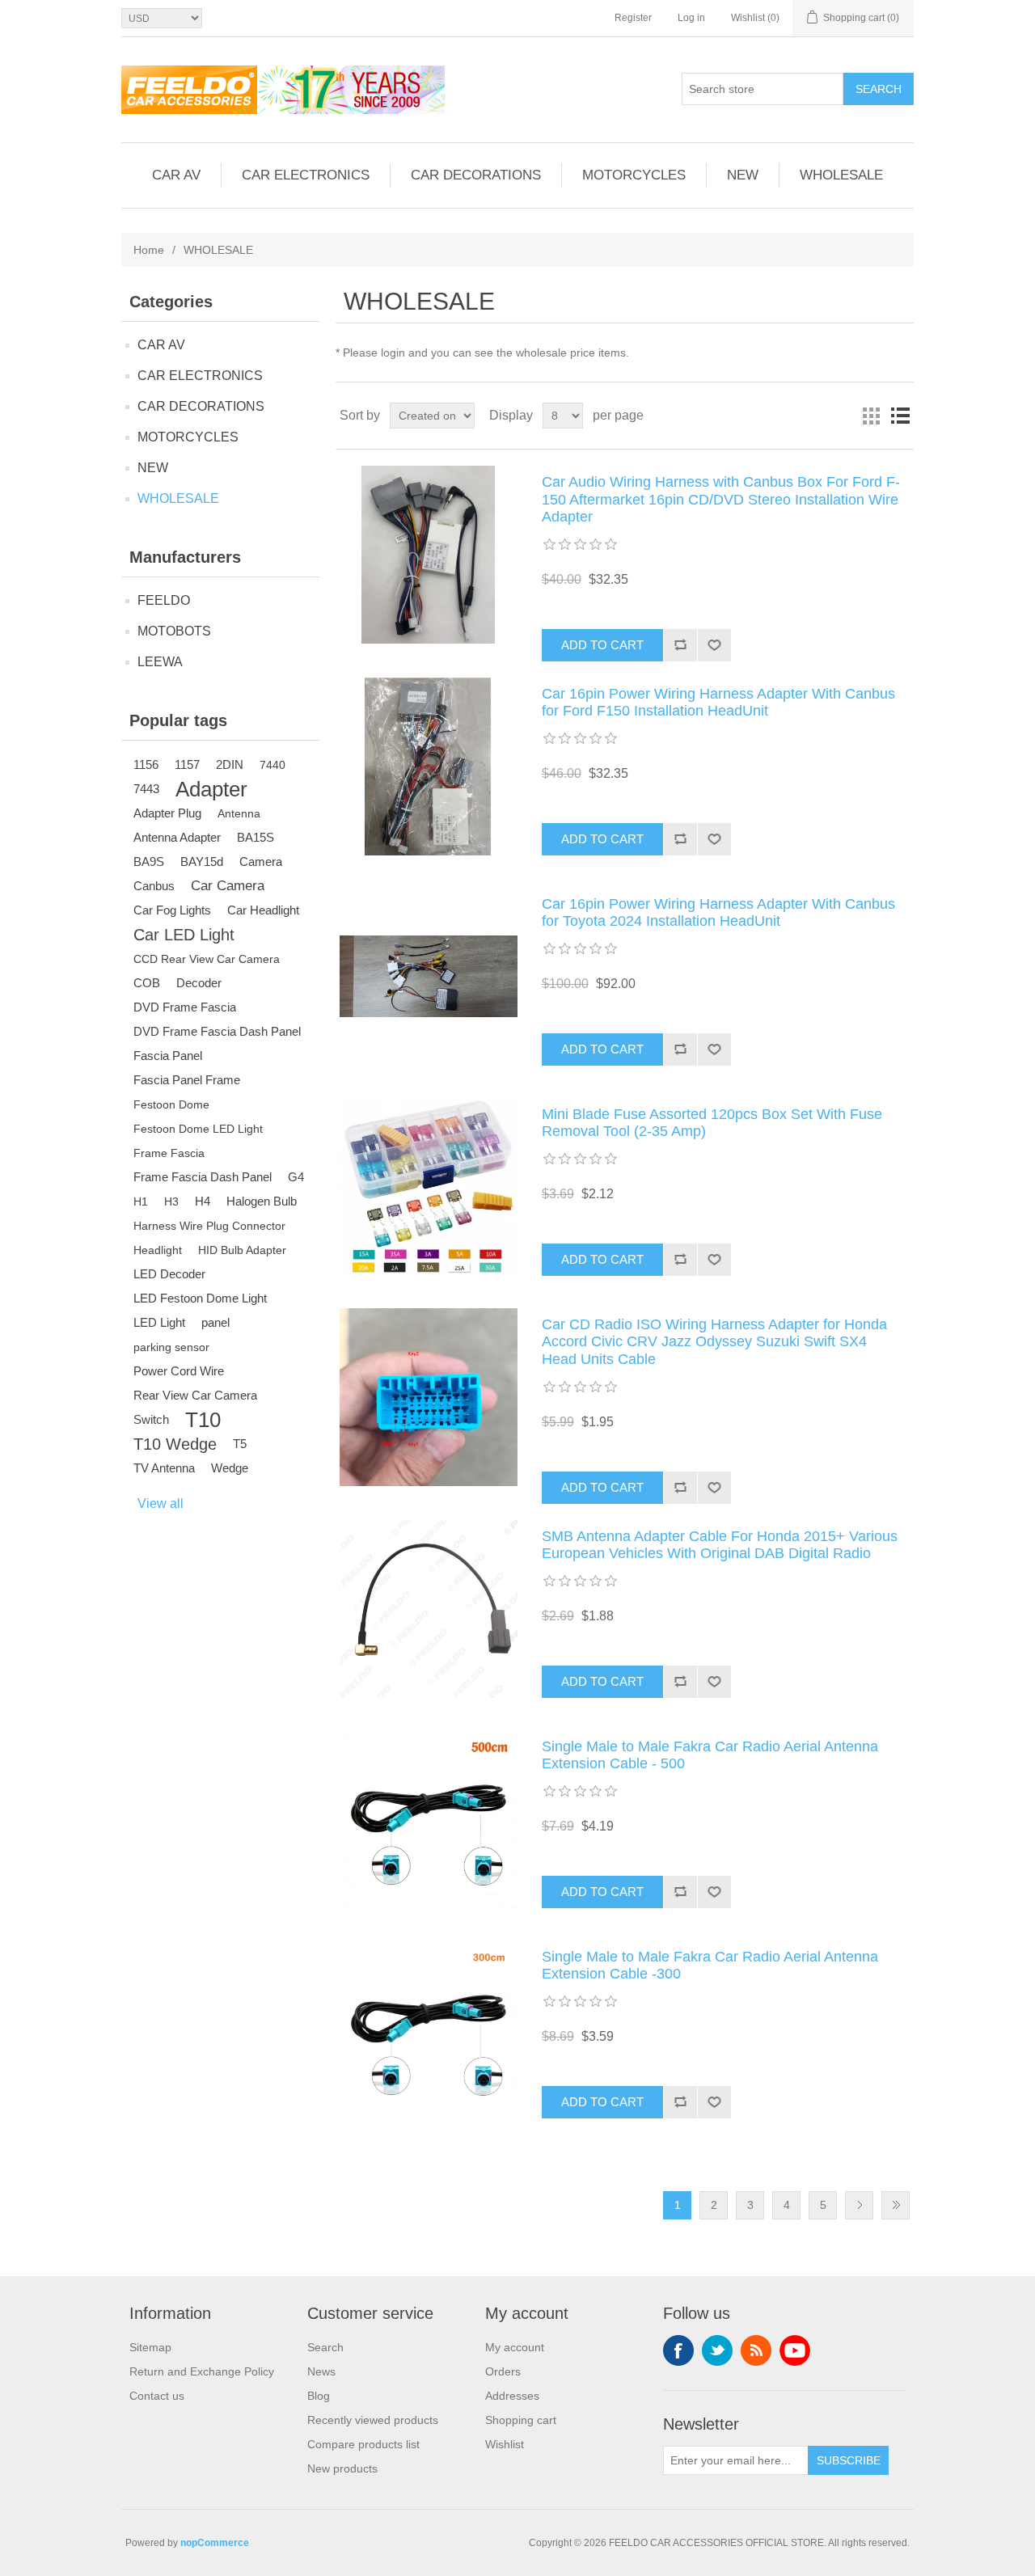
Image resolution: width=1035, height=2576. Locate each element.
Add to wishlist (714, 645)
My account (515, 2347)
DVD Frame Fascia (185, 1007)
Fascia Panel (168, 1056)
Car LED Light (184, 935)
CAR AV (176, 175)
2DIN (230, 764)
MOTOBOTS (174, 631)
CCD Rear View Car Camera (207, 959)
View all (161, 1503)
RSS (756, 2350)
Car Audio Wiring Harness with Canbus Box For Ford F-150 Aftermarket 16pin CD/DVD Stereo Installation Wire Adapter (721, 499)
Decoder (199, 983)
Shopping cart (521, 2420)
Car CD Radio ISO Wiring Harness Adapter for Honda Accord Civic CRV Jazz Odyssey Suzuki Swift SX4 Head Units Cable (714, 1342)
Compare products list (363, 2444)
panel (215, 1322)
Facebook (678, 2350)
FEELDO (164, 600)
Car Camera (228, 886)
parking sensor (171, 1347)
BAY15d (202, 861)
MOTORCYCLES (634, 175)
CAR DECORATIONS (476, 175)
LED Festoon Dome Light (200, 1298)
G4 (296, 1177)
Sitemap (150, 2347)
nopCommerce (215, 2543)
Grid (871, 416)
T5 (240, 1444)
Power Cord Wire (179, 1371)
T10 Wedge (175, 1444)
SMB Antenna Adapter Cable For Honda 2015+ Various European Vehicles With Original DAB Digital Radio (720, 1545)
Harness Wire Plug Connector (209, 1226)
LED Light (159, 1322)
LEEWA (160, 662)
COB (147, 983)
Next (859, 2205)
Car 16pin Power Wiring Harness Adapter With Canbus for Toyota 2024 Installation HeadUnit (718, 913)
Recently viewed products (373, 2420)
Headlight (158, 1250)
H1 (141, 1201)
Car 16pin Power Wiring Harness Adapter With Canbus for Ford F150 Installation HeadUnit (718, 703)
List (900, 416)
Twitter (717, 2350)
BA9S (149, 861)
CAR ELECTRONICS (306, 175)
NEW (743, 175)
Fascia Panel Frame (187, 1080)
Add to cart (602, 645)
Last (896, 2205)
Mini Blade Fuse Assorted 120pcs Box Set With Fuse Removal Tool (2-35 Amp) (712, 1123)
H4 (203, 1201)
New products (342, 2468)
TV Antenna (164, 1468)
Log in (691, 18)
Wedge (230, 1468)
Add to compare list (680, 645)
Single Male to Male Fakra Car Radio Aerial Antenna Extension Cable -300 (710, 1966)
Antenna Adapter (177, 837)
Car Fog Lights (172, 910)
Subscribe (849, 2460)
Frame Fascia (169, 1153)
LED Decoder (169, 1274)
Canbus (154, 886)
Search (879, 89)
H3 (171, 1201)
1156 (146, 764)
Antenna (239, 813)
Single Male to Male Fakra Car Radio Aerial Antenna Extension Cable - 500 (710, 1755)
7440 (272, 765)
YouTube (795, 2350)
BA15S (256, 837)
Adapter (211, 789)
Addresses (512, 2396)
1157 (187, 764)
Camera (261, 861)
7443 (146, 789)
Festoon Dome (171, 1104)
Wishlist (505, 2444)
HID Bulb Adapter (242, 1250)
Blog (319, 2396)
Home (149, 250)
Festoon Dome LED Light (198, 1129)
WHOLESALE (841, 175)
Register (633, 18)
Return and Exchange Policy (202, 2371)
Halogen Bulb (262, 1201)
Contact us (157, 2396)
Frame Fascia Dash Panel (203, 1177)
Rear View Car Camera (195, 1395)
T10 (203, 1420)
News (321, 2371)
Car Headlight (263, 910)
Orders (503, 2371)
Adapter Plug (167, 813)
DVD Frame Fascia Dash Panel (217, 1031)
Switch (151, 1419)
